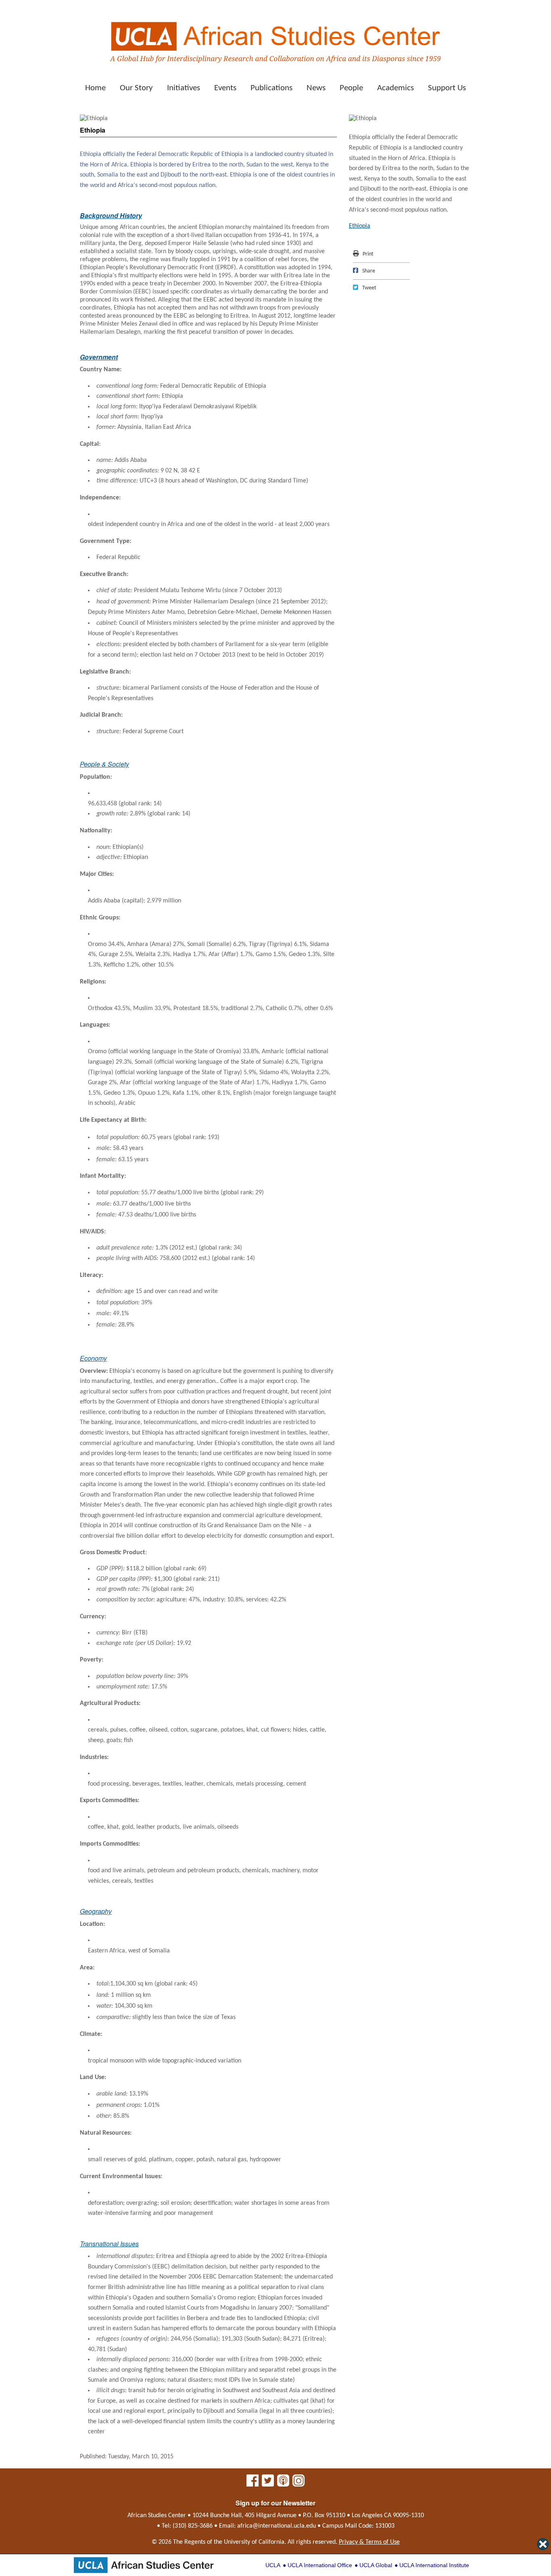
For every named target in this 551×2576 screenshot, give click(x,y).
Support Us (447, 88)
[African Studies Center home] (275, 39)
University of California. (255, 2542)
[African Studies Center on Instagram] (298, 2483)
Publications (271, 88)
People (351, 88)
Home (95, 88)
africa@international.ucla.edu (277, 2526)
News (316, 88)
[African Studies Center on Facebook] (253, 2483)
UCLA (273, 2565)
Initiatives (184, 88)
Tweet (369, 288)
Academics (396, 88)
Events (225, 88)
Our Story (136, 88)
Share (368, 271)
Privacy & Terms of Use (369, 2542)
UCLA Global (376, 2565)
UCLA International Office (320, 2565)
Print (368, 254)
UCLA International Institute (434, 2565)
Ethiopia (360, 226)
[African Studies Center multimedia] (283, 2483)
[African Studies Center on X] (268, 2483)
